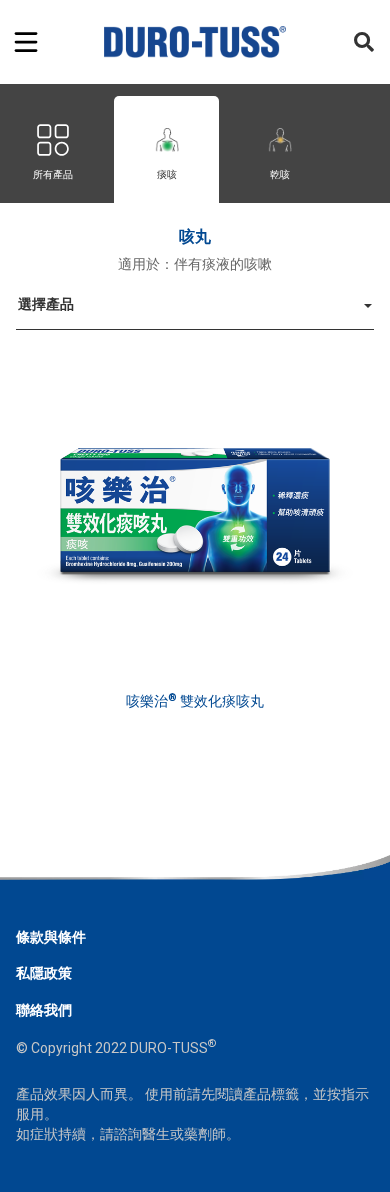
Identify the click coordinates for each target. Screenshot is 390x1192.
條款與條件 (51, 937)
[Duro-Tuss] (195, 42)
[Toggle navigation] (26, 42)
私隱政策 (44, 973)
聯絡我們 (44, 1010)
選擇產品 (46, 304)
